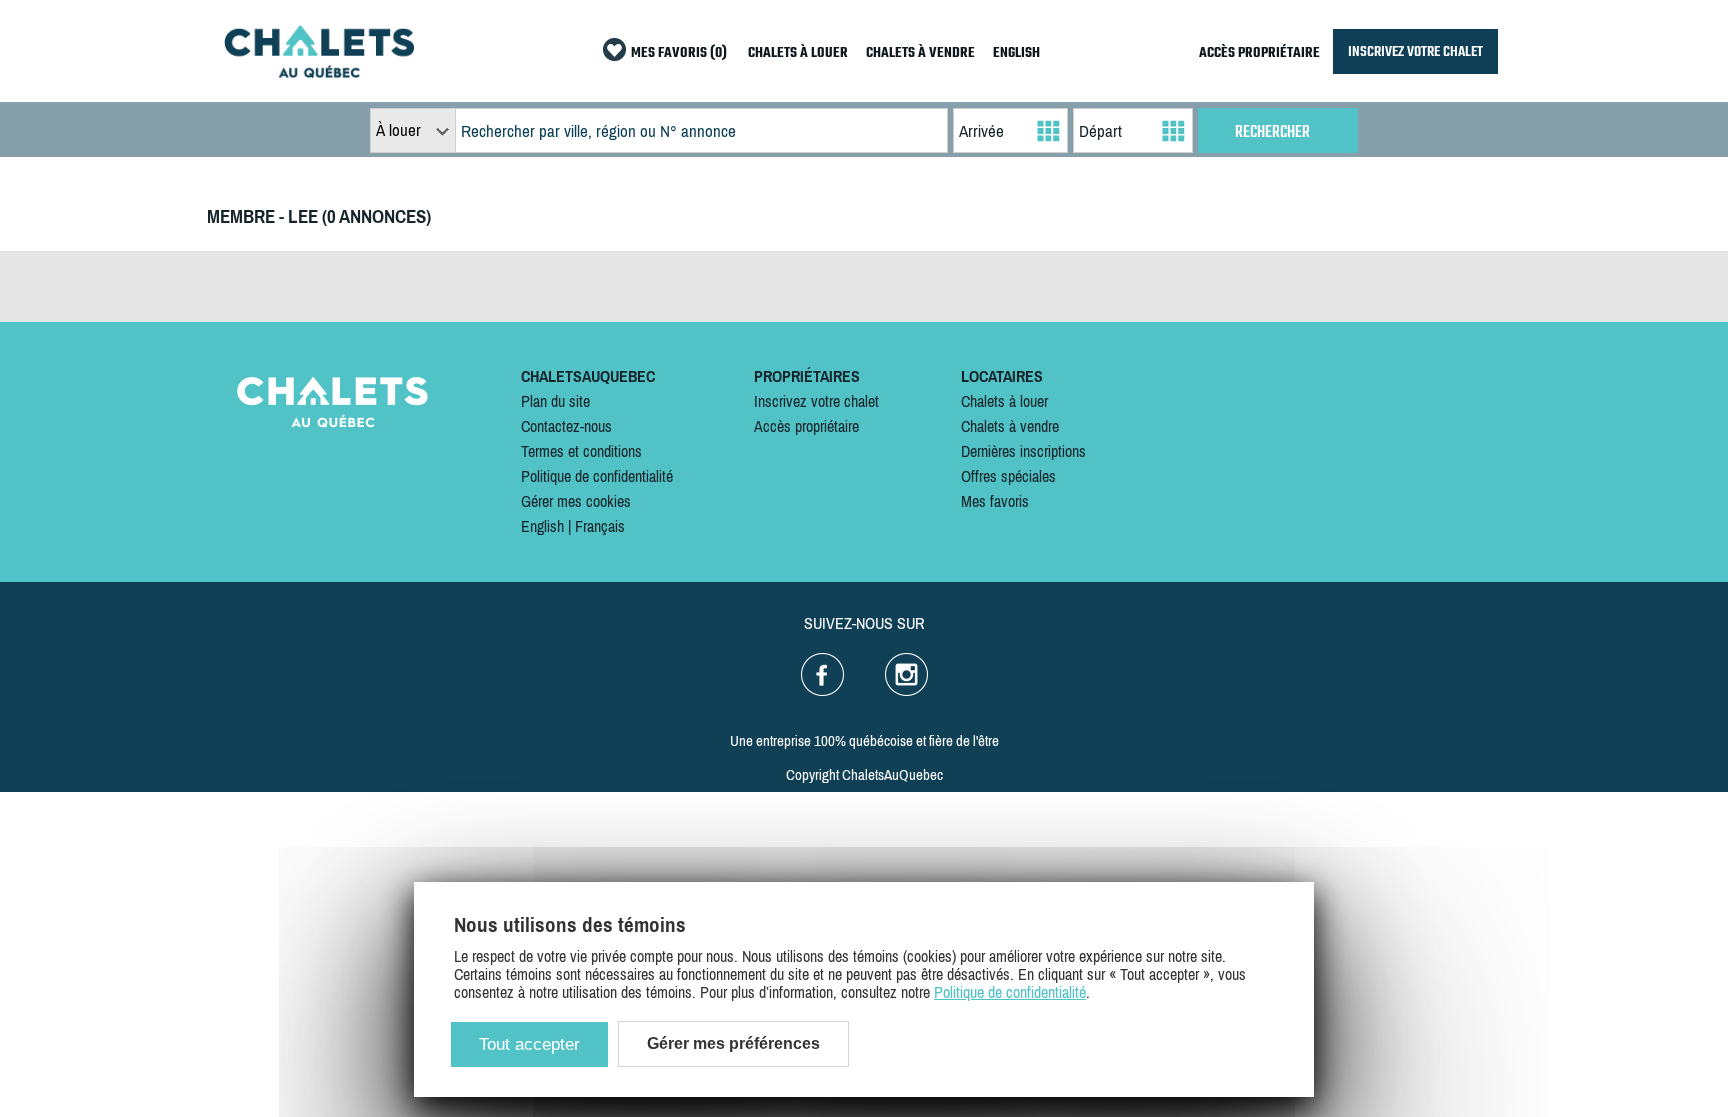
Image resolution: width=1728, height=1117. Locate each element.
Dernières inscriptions (1023, 451)
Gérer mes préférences (733, 1043)
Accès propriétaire (806, 426)
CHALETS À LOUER (798, 53)
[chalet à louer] (319, 72)
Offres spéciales (1008, 476)
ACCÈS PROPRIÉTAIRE (1259, 53)
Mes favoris (995, 501)
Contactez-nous (566, 426)
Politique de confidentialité (597, 476)
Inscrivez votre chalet (816, 401)
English (542, 526)
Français (600, 526)
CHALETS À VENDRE (920, 53)
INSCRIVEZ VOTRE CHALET (1415, 51)
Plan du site (555, 401)
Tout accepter (529, 1044)
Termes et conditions (581, 451)
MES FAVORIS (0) (679, 53)
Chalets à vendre (1010, 426)
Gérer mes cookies (576, 501)
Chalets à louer (1004, 401)
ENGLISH (1016, 53)
